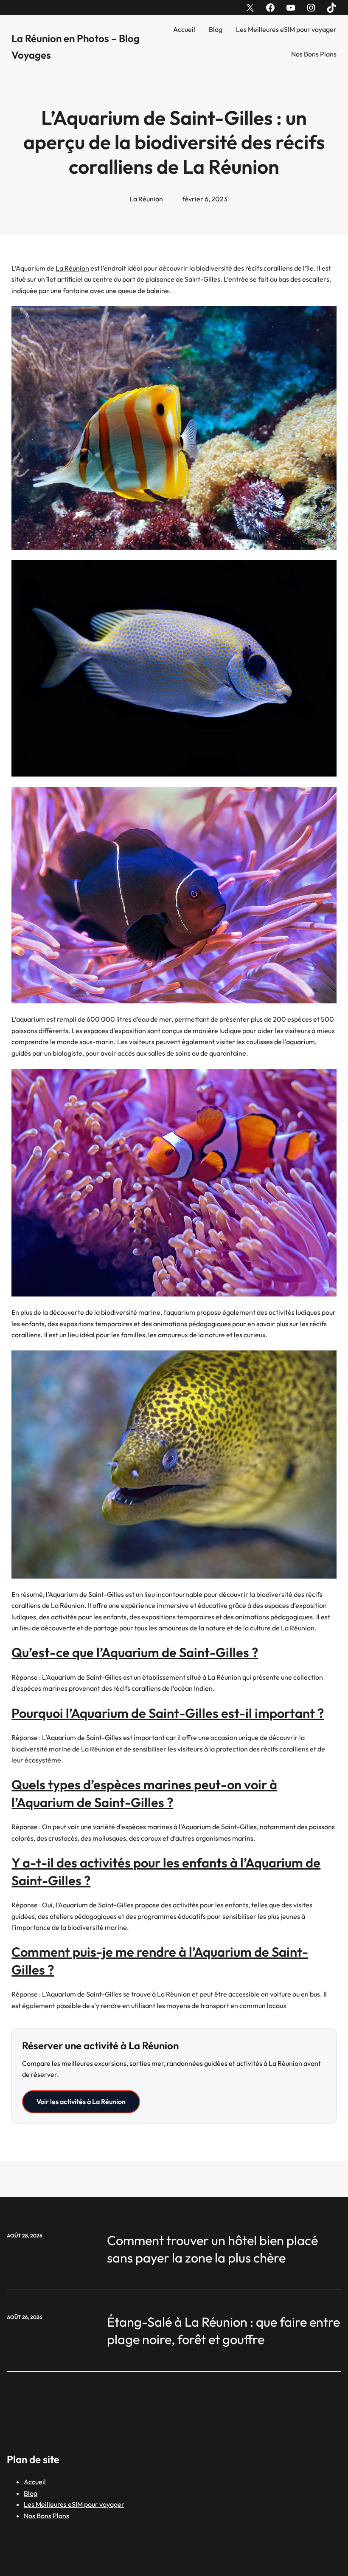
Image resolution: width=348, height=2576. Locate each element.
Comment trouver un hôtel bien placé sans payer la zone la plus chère (212, 2249)
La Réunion (146, 199)
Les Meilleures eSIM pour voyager (286, 29)
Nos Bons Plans (314, 54)
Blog (216, 29)
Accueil (184, 29)
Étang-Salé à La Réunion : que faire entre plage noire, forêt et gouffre (223, 2331)
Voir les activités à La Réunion (81, 2101)
